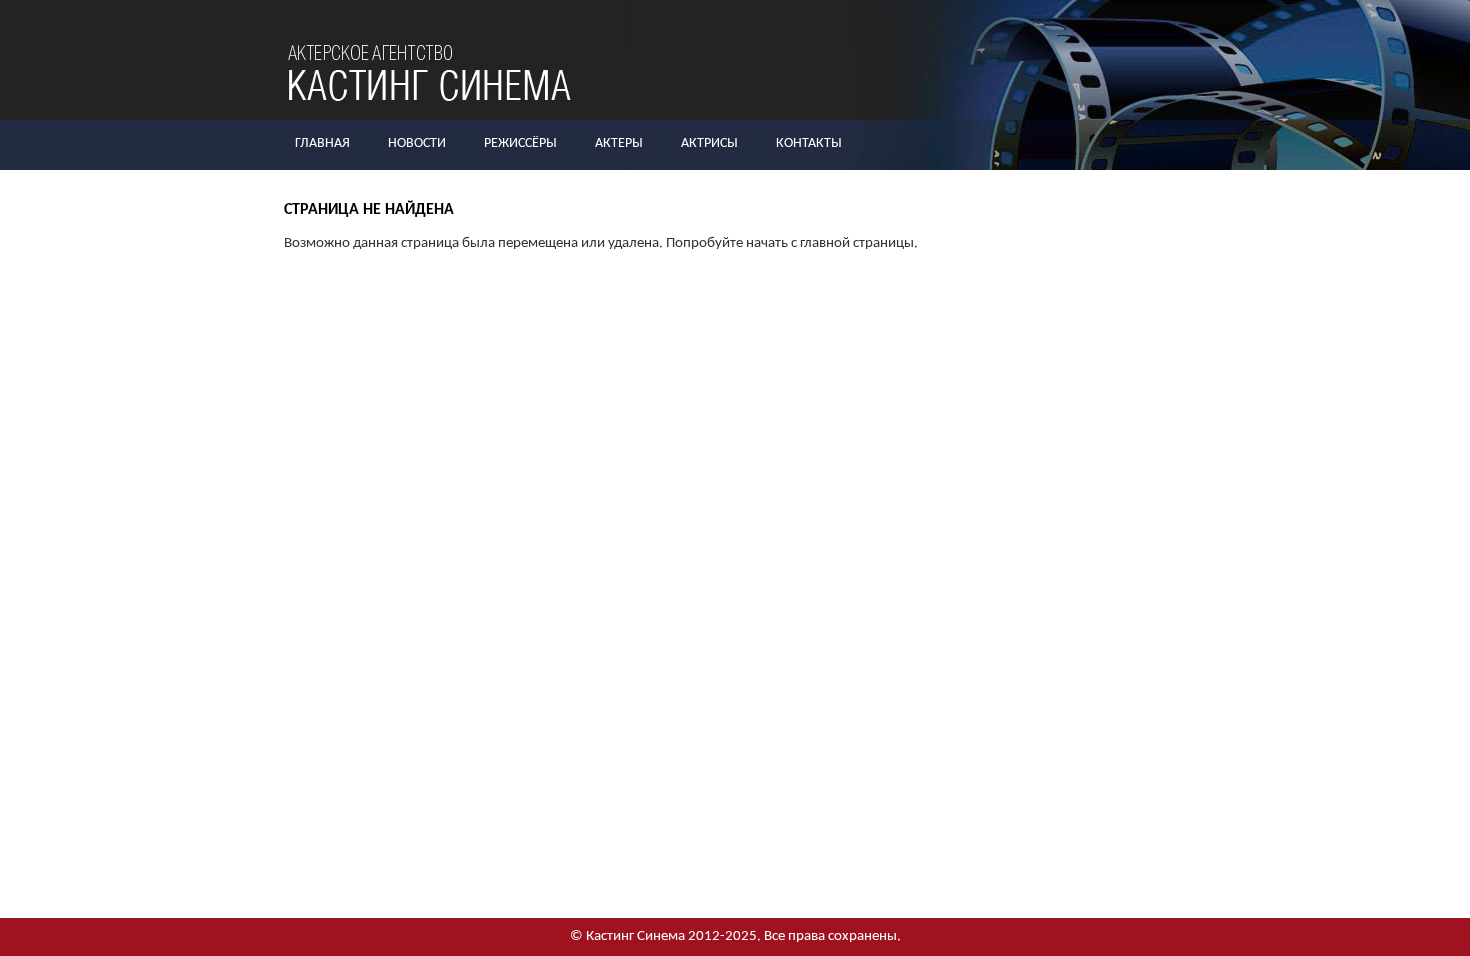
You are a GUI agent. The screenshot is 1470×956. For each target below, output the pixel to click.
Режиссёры (520, 143)
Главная (322, 143)
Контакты (809, 143)
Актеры (619, 143)
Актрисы (709, 143)
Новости (417, 143)
